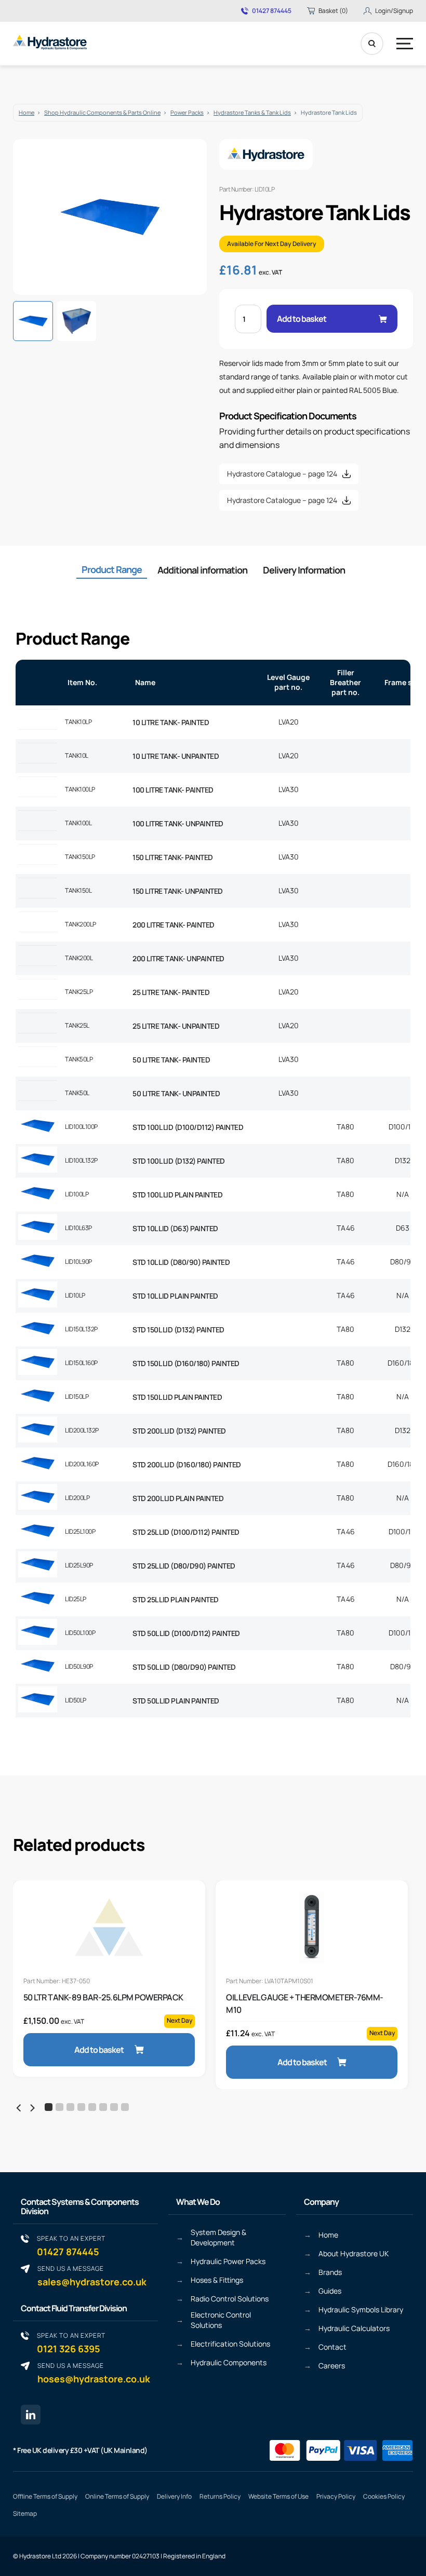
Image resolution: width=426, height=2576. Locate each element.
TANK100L (78, 823)
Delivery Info (174, 2496)
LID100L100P (81, 1127)
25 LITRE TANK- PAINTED (171, 992)
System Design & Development (218, 2237)
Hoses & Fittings (217, 2280)
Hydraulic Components (229, 2362)
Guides (330, 2291)
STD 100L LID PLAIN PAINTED (177, 1195)
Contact (332, 2347)
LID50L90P (79, 1666)
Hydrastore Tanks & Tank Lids (252, 112)
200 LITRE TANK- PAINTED (174, 925)
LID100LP (77, 1194)
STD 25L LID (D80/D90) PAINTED (184, 1566)
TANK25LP (79, 992)
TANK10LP (78, 722)
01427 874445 (272, 11)
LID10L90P (78, 1262)
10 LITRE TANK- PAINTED (171, 722)
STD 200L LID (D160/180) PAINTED (187, 1464)
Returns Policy (220, 2496)
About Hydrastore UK (354, 2253)
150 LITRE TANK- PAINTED (173, 857)
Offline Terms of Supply (45, 2496)
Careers (332, 2366)
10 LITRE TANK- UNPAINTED (176, 756)
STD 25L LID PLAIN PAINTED (176, 1599)
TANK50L (77, 1093)
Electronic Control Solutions (221, 2320)
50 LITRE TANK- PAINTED (171, 1060)
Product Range (112, 569)
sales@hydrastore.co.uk (92, 2276)
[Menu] (405, 44)
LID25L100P (80, 1531)
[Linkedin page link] (31, 2415)
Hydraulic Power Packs (228, 2261)
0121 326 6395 (71, 2343)
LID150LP (77, 1396)
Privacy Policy (336, 2496)
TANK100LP (80, 789)
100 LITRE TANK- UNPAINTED (178, 823)
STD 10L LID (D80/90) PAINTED (181, 1262)
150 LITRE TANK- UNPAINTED (178, 891)
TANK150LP (80, 857)
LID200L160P (82, 1464)
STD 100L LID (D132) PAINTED (179, 1161)
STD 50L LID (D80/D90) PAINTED (184, 1667)
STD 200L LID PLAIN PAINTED (178, 1498)
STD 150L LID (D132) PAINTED (178, 1330)
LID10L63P (78, 1228)
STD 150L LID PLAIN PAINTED (177, 1397)
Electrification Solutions (230, 2344)
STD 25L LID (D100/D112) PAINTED (186, 1532)
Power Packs (187, 112)
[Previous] (19, 2108)
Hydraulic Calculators (354, 2328)
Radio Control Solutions (230, 2299)
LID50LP (76, 1700)
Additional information (202, 570)
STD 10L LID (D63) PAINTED (175, 1228)
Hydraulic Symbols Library (361, 2309)
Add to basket (302, 319)
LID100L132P (81, 1160)
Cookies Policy (384, 2496)
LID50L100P (80, 1633)
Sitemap (25, 2513)
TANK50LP (79, 1059)
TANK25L (77, 1025)
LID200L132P (82, 1430)
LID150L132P (81, 1329)
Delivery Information (304, 570)
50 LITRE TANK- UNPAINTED (176, 1093)
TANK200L (79, 958)
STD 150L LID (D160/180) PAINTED (186, 1363)
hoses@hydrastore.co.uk (94, 2373)
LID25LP (76, 1599)
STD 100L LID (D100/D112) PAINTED (188, 1127)
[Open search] (372, 44)
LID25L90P (79, 1565)
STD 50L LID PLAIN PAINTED (176, 1701)
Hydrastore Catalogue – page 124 (282, 474)
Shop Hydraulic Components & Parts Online (102, 112)
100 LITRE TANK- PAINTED (173, 790)
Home (26, 112)
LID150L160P (81, 1363)
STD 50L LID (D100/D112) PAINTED (186, 1633)
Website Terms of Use (278, 2496)
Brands (330, 2272)
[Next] (32, 2108)
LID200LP (77, 1498)
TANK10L (77, 755)
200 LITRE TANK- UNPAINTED (178, 958)
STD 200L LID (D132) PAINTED (179, 1431)
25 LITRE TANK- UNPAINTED (176, 1026)
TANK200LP (81, 924)
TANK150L (78, 890)
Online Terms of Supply (117, 2496)
